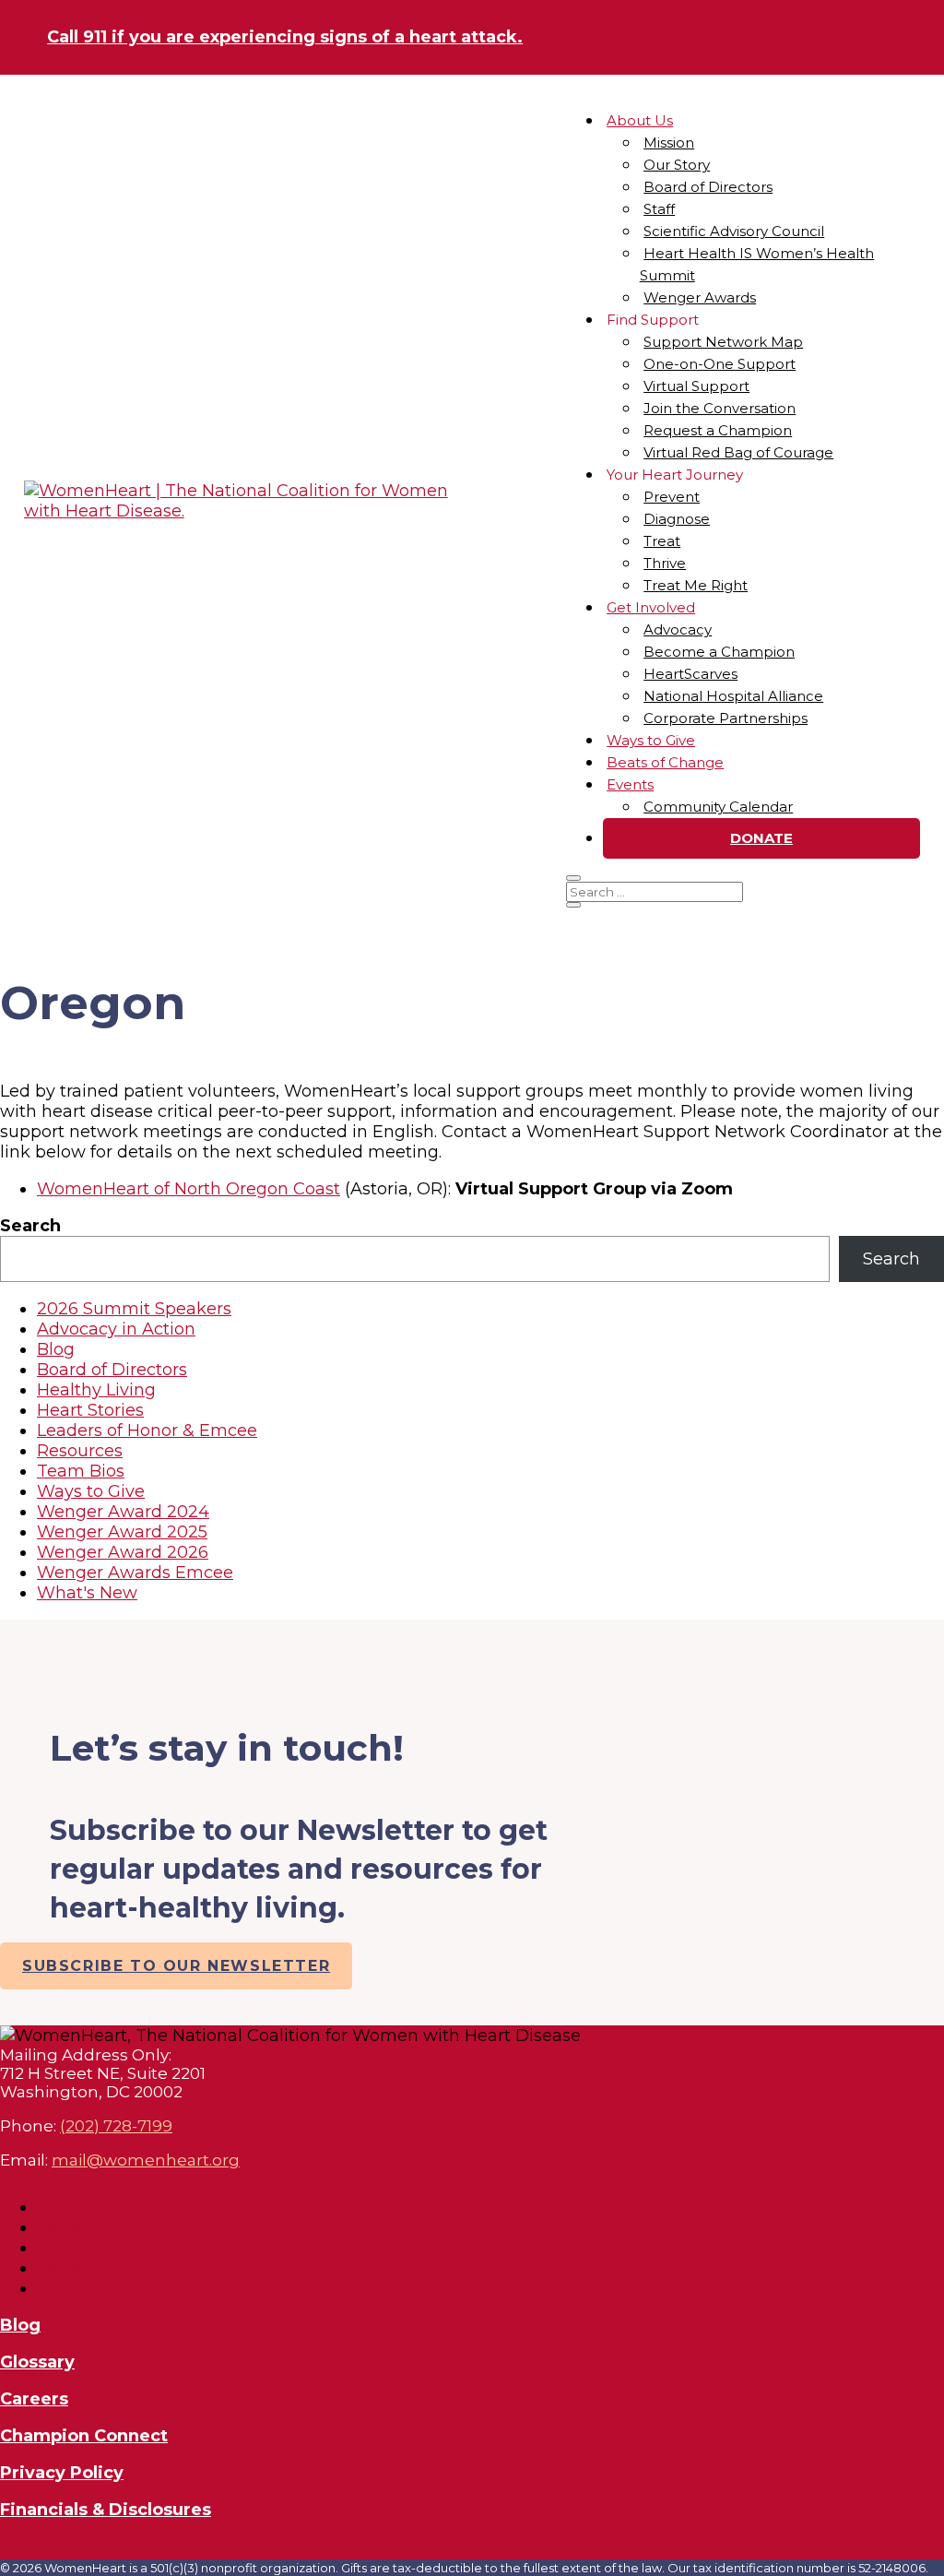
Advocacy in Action (116, 1329)
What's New (87, 1593)
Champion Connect (84, 2436)
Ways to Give (651, 740)
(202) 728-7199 (116, 2126)
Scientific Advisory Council (734, 231)
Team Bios (81, 1471)
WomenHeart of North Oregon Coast (189, 1189)
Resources (80, 1451)
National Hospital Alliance (733, 696)
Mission (669, 142)
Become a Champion (719, 652)
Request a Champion (718, 430)
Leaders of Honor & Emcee (147, 1430)
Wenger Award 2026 (123, 1552)
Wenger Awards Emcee (135, 1573)
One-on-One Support (720, 364)
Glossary (37, 2362)
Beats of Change (665, 762)
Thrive (665, 563)
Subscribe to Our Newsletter (176, 1966)
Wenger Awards (700, 297)
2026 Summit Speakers (134, 1309)
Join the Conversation (720, 408)
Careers (34, 2399)
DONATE (761, 838)
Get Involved (651, 607)
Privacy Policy (62, 2473)
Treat (662, 541)
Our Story (677, 165)
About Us (640, 120)
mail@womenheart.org (146, 2160)
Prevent (672, 497)
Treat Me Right (696, 585)
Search (30, 1226)
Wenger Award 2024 (123, 1512)
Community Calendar (718, 807)
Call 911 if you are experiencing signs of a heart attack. (285, 37)
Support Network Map (723, 342)
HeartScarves (690, 674)
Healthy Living (96, 1390)
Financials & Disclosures (106, 2510)
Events (630, 784)
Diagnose (677, 519)
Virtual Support (696, 386)
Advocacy (678, 629)
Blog (56, 1349)
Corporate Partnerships (726, 718)
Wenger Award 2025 (122, 1532)
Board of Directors (708, 187)
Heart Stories (90, 1410)
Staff (659, 209)
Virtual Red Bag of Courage (738, 452)
